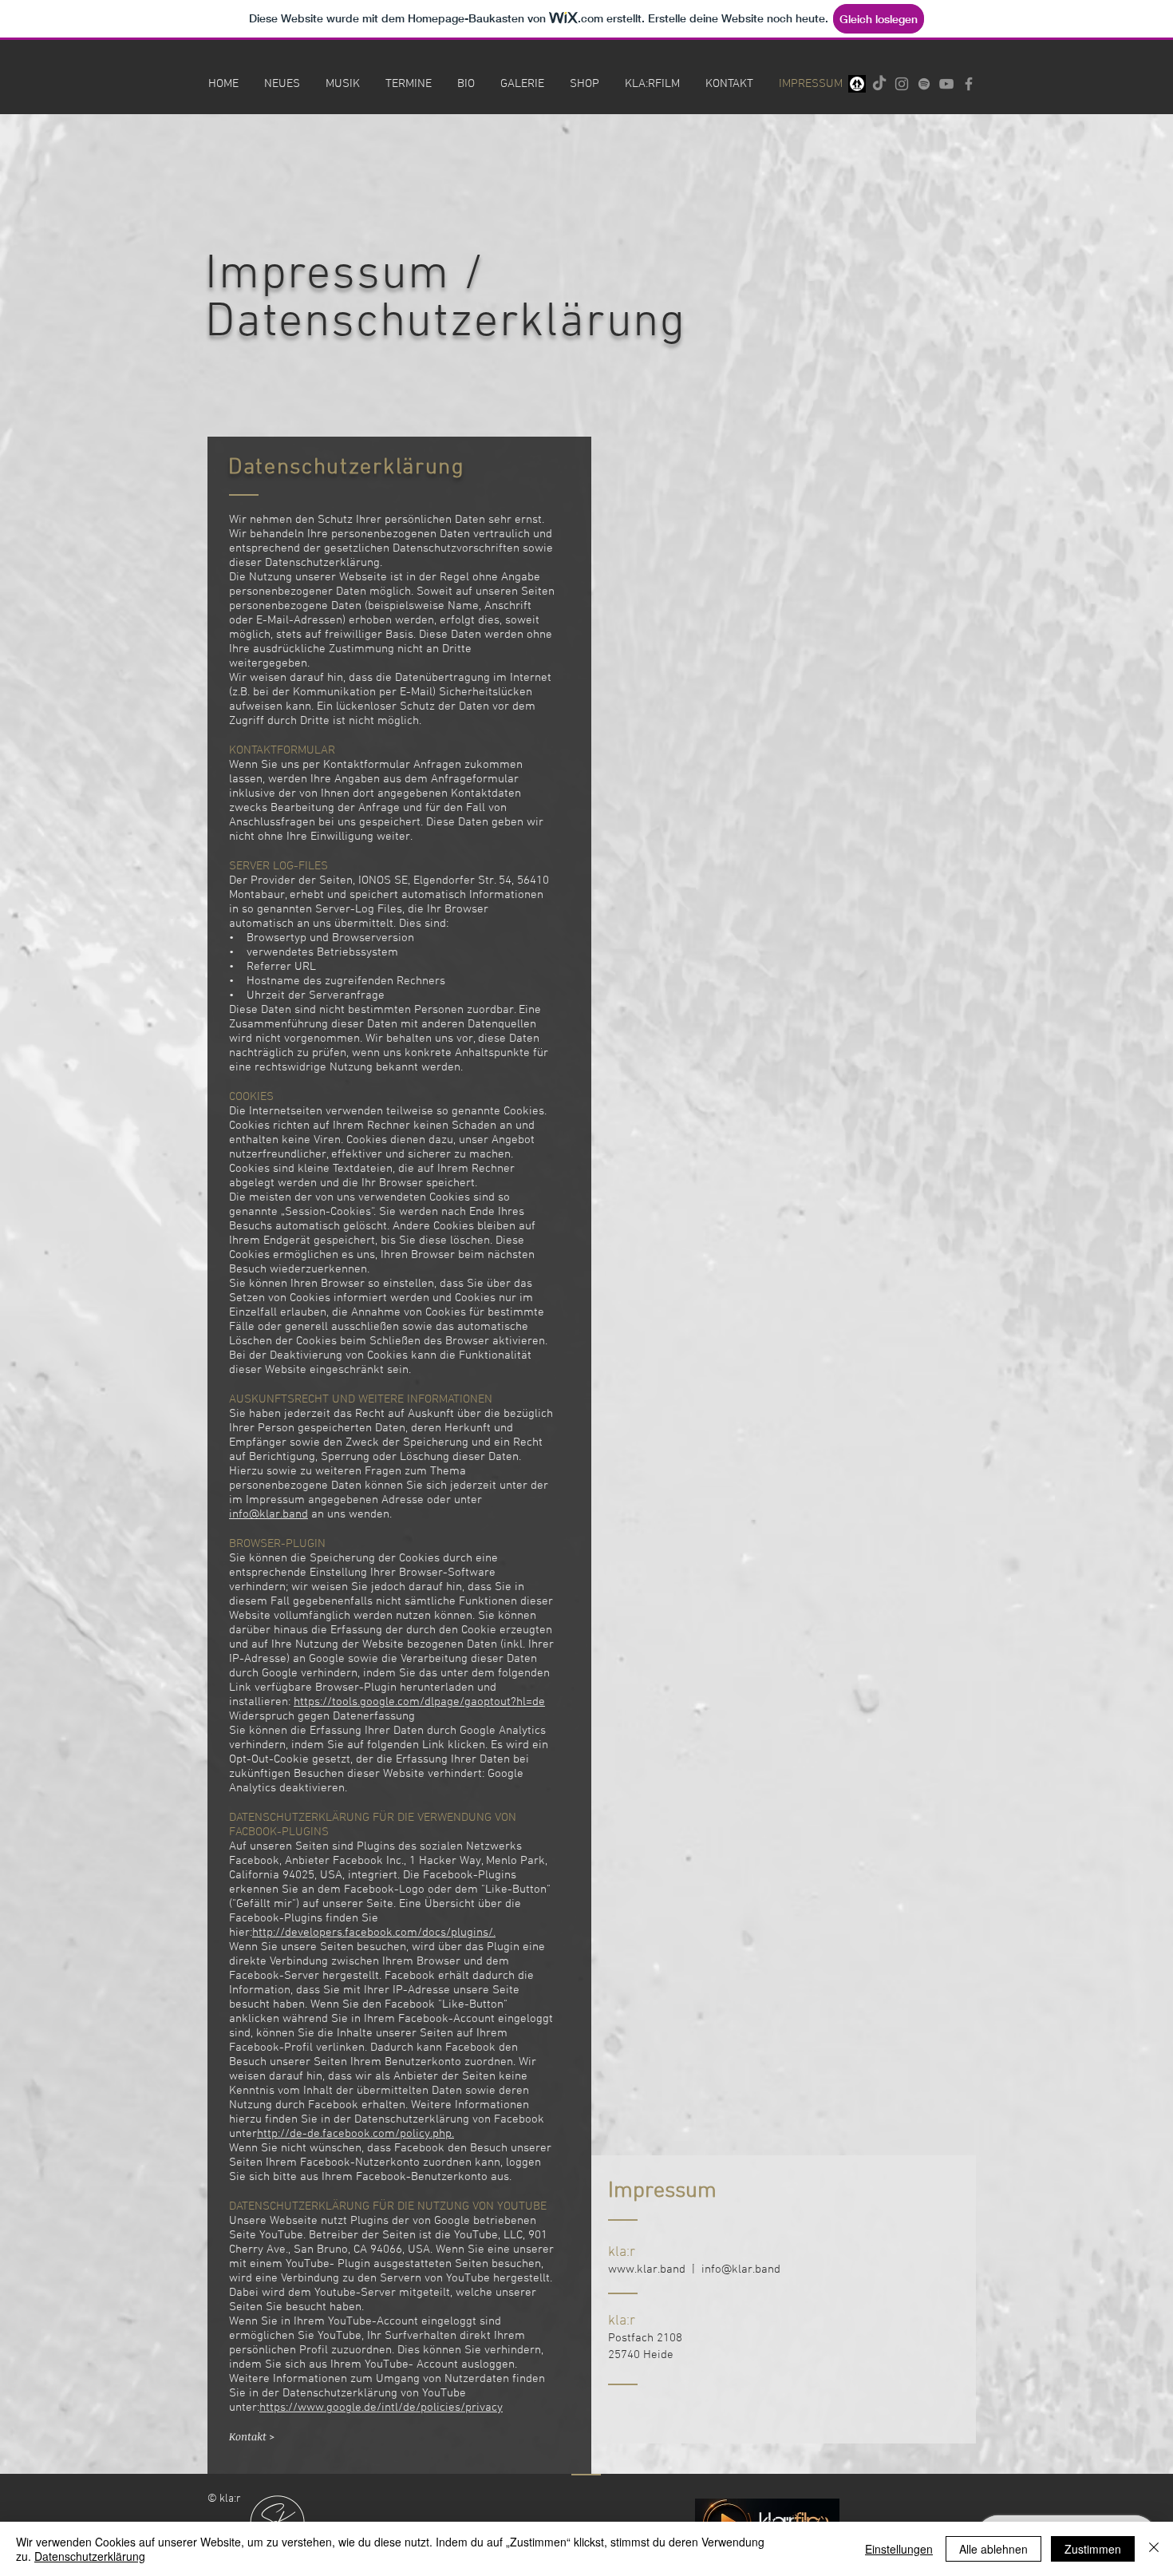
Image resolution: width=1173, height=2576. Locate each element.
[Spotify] (924, 84)
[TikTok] (879, 84)
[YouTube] (946, 84)
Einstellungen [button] (899, 2549)
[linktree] (857, 84)
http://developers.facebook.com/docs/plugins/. (374, 1933)
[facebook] (969, 84)
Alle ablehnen (993, 2549)
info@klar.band (269, 1514)
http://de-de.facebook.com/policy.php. (355, 2134)
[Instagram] (902, 84)
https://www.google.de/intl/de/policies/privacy (381, 2408)
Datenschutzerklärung (90, 2556)
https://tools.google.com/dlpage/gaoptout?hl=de (419, 1702)
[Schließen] (1154, 2549)
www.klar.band (647, 2269)
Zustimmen (1093, 2549)
